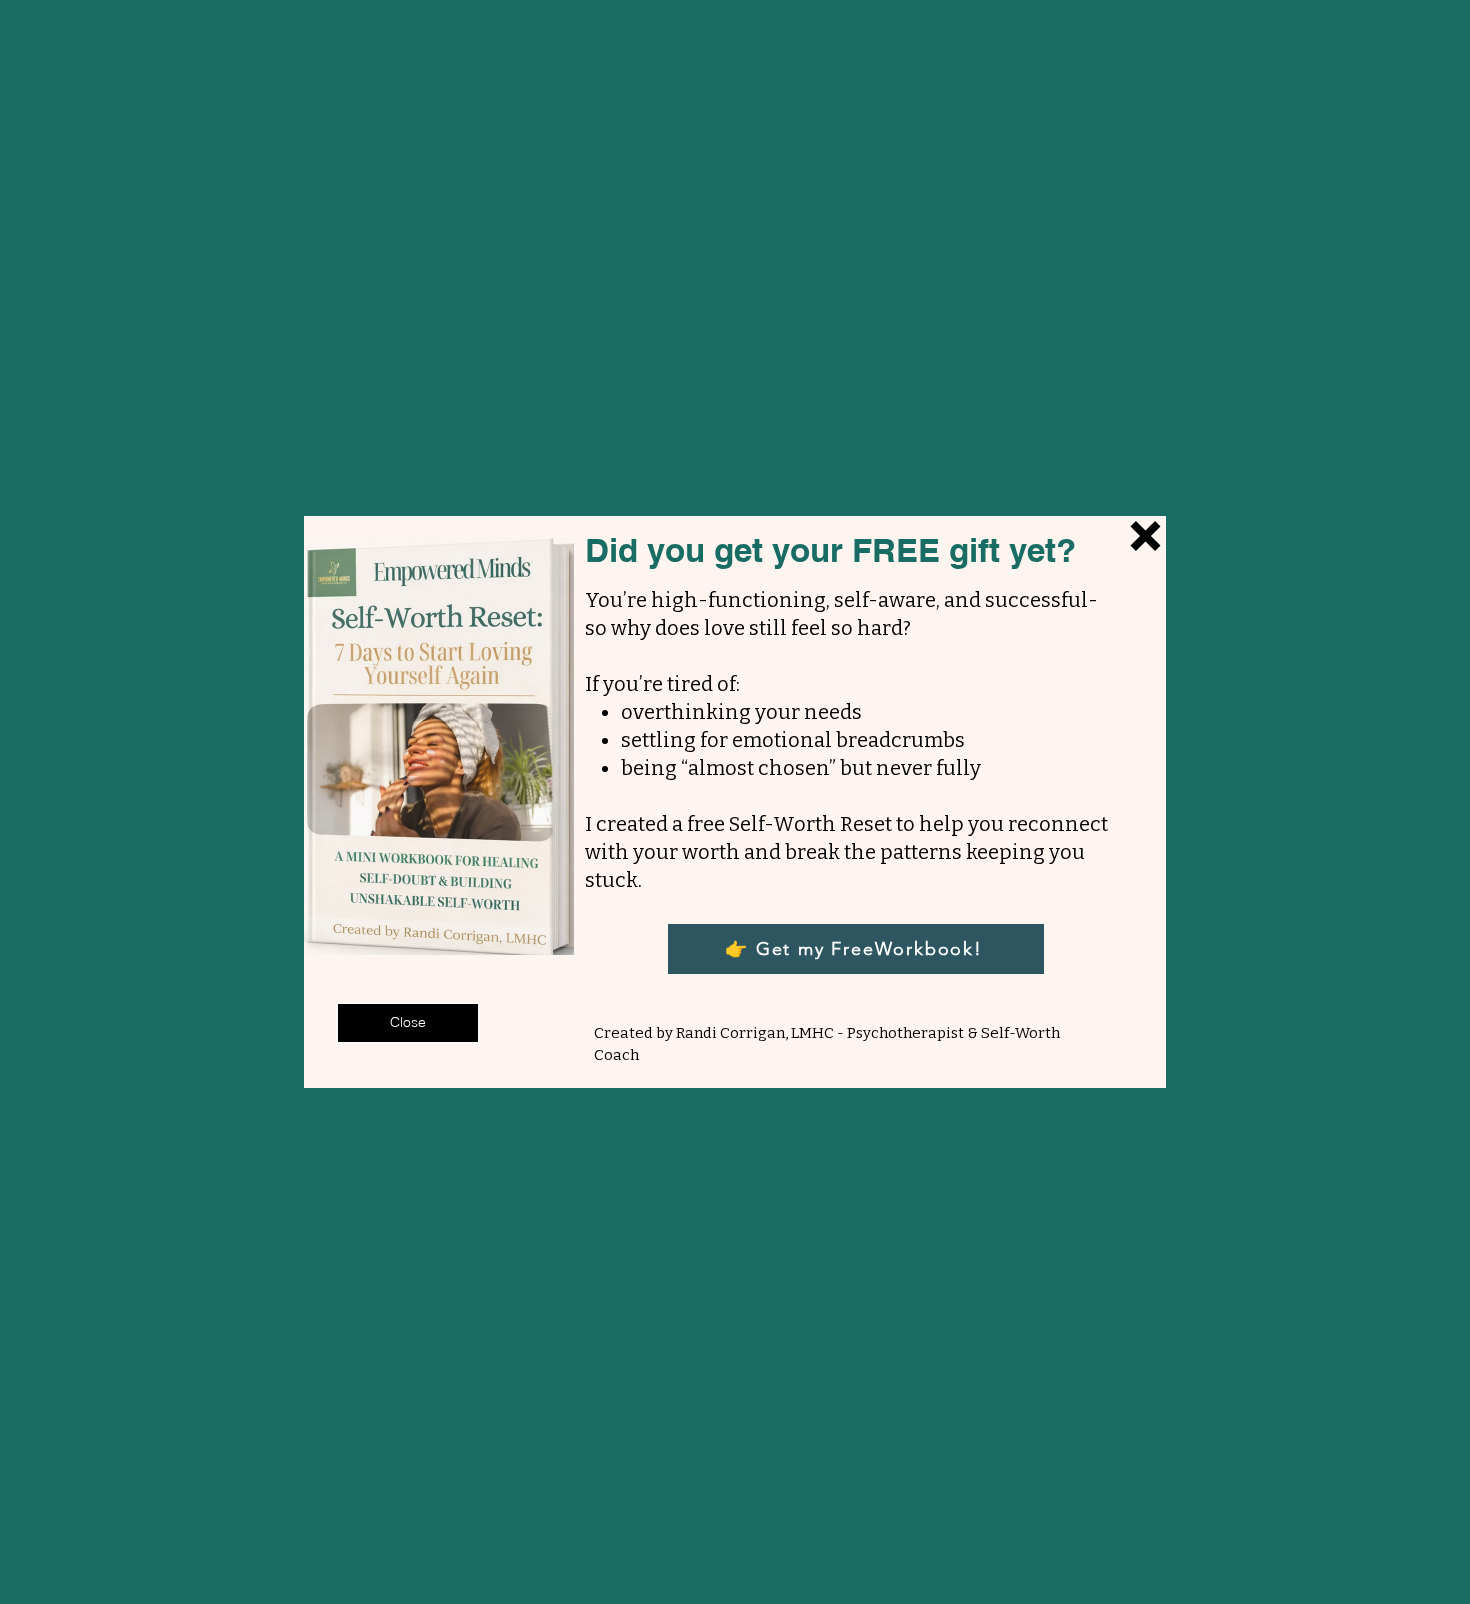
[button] (408, 1023)
